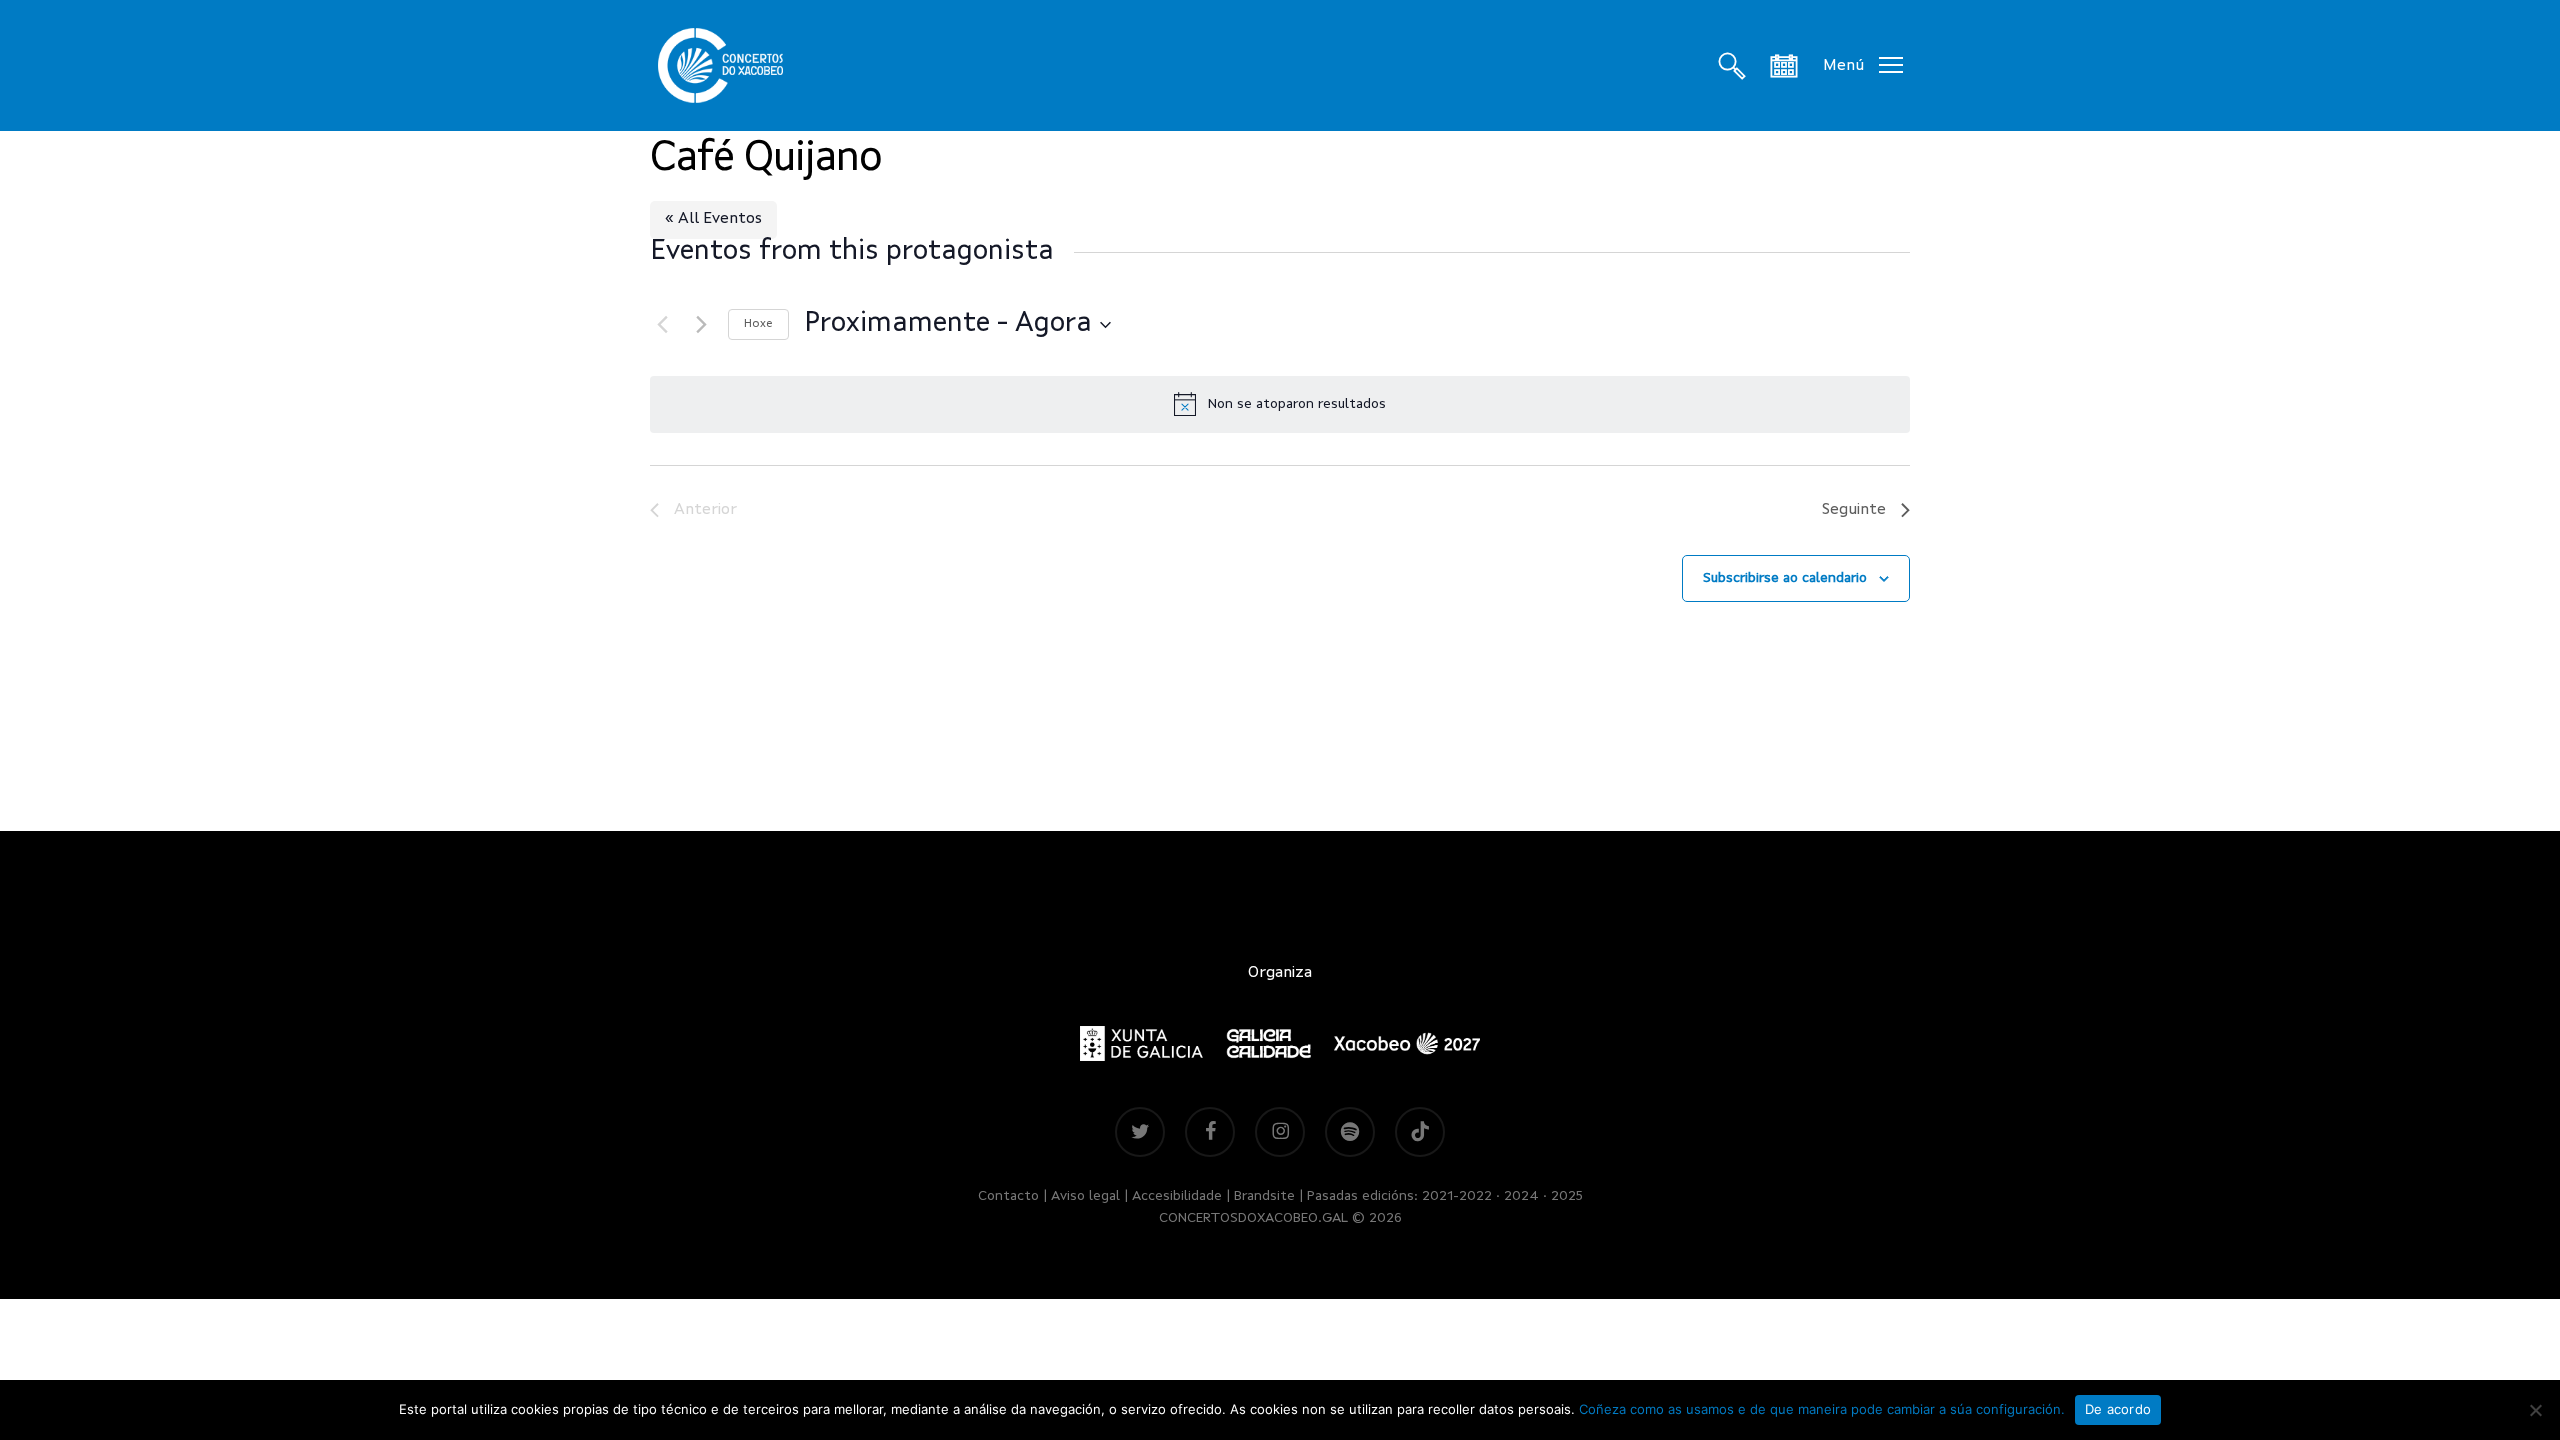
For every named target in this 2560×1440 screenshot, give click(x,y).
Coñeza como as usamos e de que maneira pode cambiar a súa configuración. (1822, 1409)
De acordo (2118, 1409)
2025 (1567, 1196)
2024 (1521, 1196)
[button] (1863, 65)
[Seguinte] (701, 325)
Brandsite (1264, 1196)
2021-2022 (1457, 1196)
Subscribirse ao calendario (1785, 578)
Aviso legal (1085, 1196)
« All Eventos (713, 219)
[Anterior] (662, 325)
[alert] (1280, 404)
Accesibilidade (1177, 1196)
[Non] (2535, 1410)
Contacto (1008, 1196)
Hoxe (758, 324)
